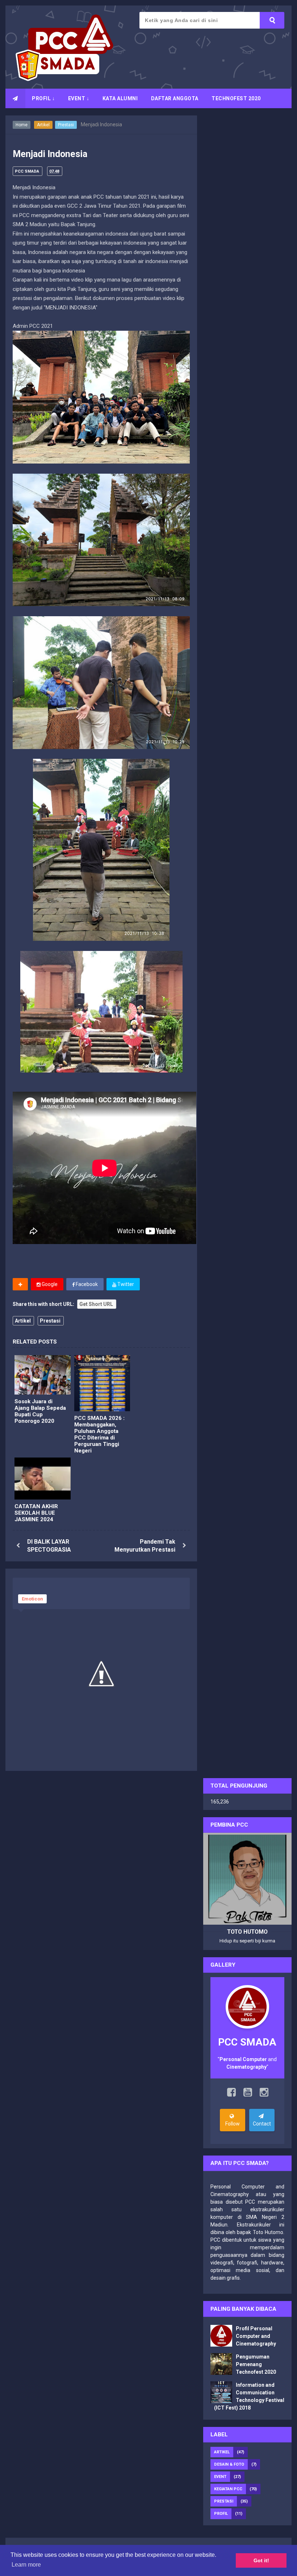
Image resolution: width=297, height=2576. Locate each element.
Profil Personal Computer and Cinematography (256, 2336)
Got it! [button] (261, 2560)
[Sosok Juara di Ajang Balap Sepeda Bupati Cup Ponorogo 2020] (43, 1375)
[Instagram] (264, 2094)
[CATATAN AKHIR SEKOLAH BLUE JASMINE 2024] (43, 1479)
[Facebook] (231, 2094)
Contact (262, 2124)
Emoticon (32, 1599)
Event (220, 2477)
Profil (221, 2514)
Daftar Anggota (175, 98)
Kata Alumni (120, 98)
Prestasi (66, 125)
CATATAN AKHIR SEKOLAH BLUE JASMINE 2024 (36, 1513)
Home (22, 125)
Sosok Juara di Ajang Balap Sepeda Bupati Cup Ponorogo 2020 (40, 1411)
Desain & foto (229, 2464)
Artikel (43, 125)
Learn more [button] (26, 2565)
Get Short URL (96, 1304)
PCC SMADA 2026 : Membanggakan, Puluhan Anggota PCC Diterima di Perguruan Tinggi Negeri (99, 1434)
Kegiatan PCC (228, 2489)
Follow (233, 2124)
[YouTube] (248, 2094)
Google (49, 1284)
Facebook (86, 1284)
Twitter (125, 1284)
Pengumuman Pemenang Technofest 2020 (256, 2364)
